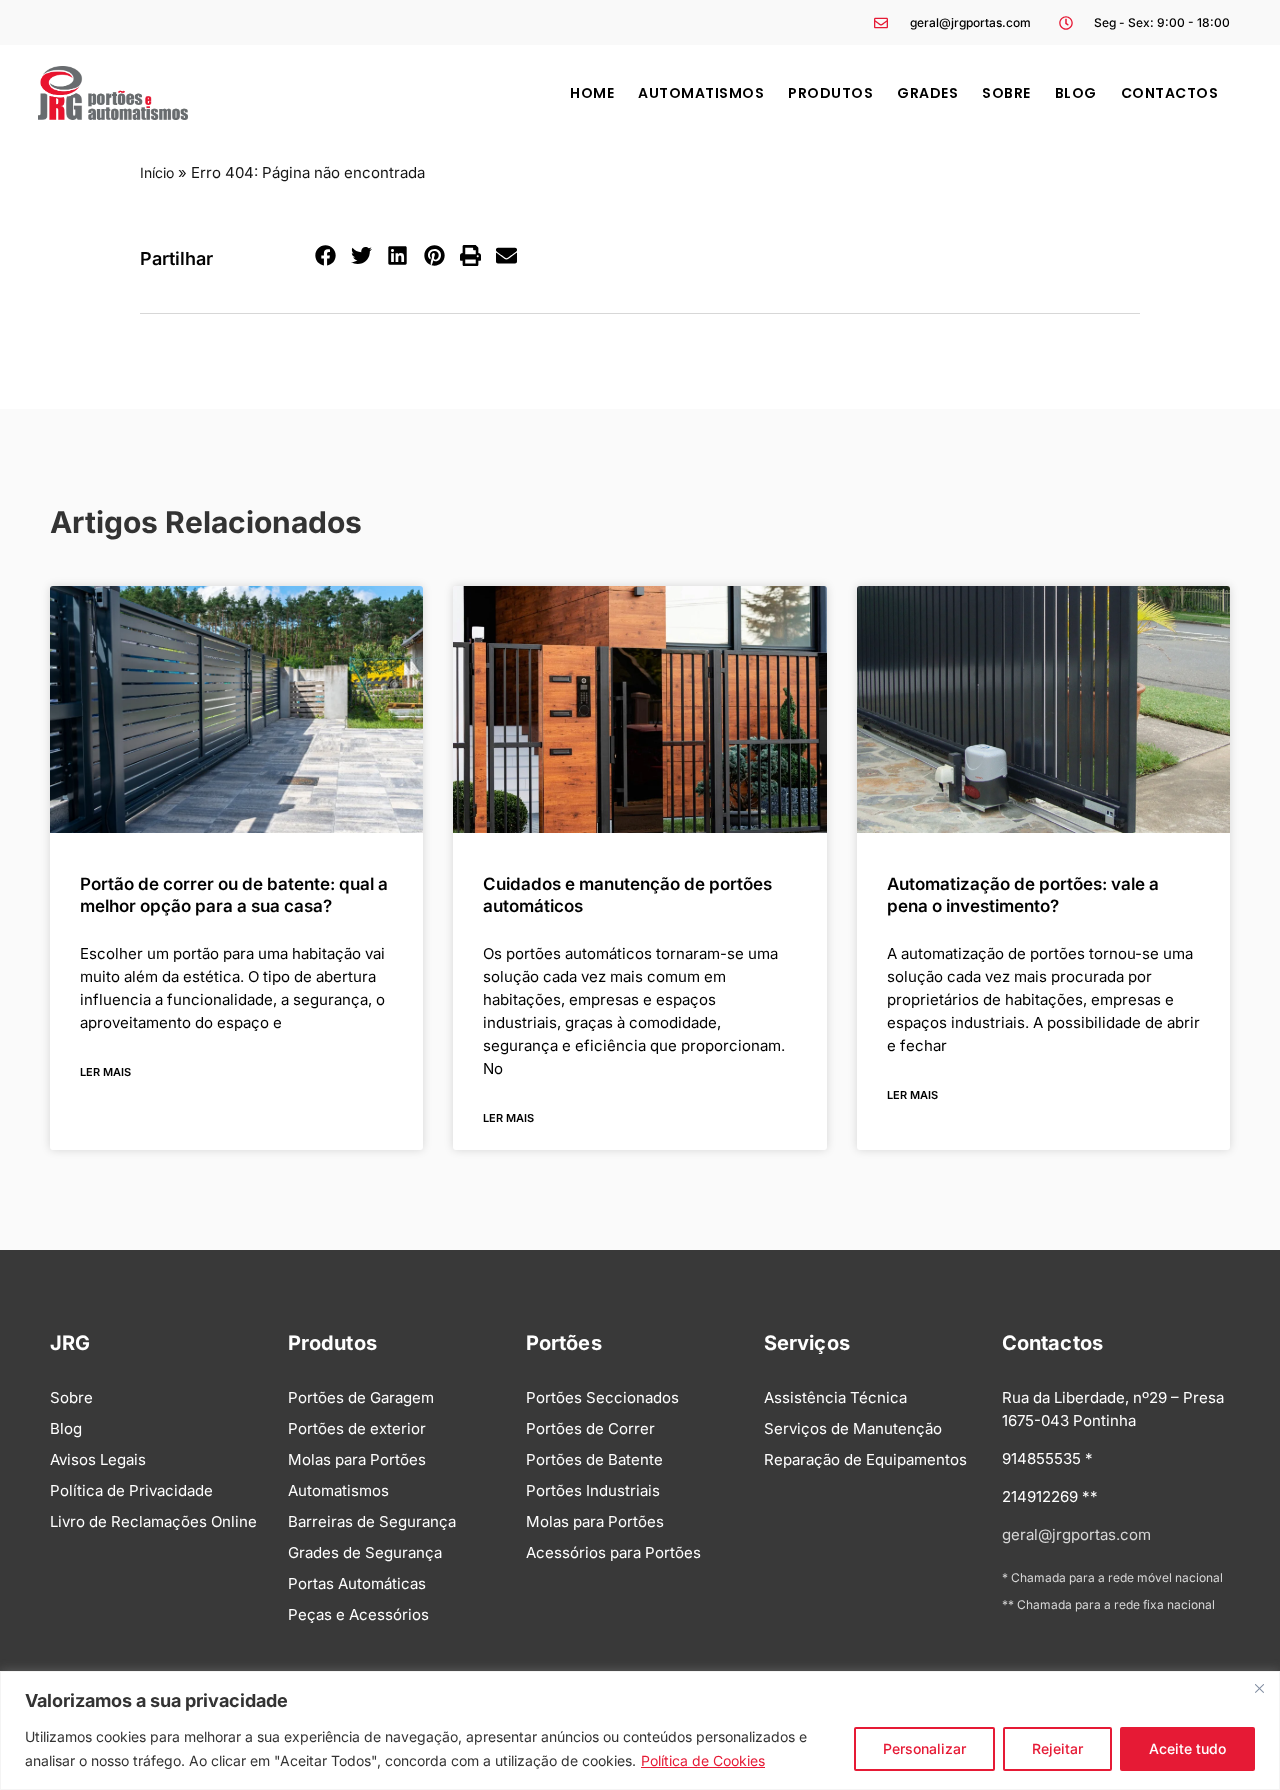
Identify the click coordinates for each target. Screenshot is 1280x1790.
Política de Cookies (703, 1760)
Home (592, 93)
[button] (326, 256)
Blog (1076, 93)
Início (157, 172)
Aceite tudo (1187, 1748)
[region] (640, 1730)
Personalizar (924, 1748)
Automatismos (701, 93)
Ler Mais (105, 1072)
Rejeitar (1057, 1748)
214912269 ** (1050, 1496)
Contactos (1170, 93)
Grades (927, 93)
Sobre (1006, 93)
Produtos (830, 93)
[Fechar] (1259, 1688)
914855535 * (1047, 1458)
